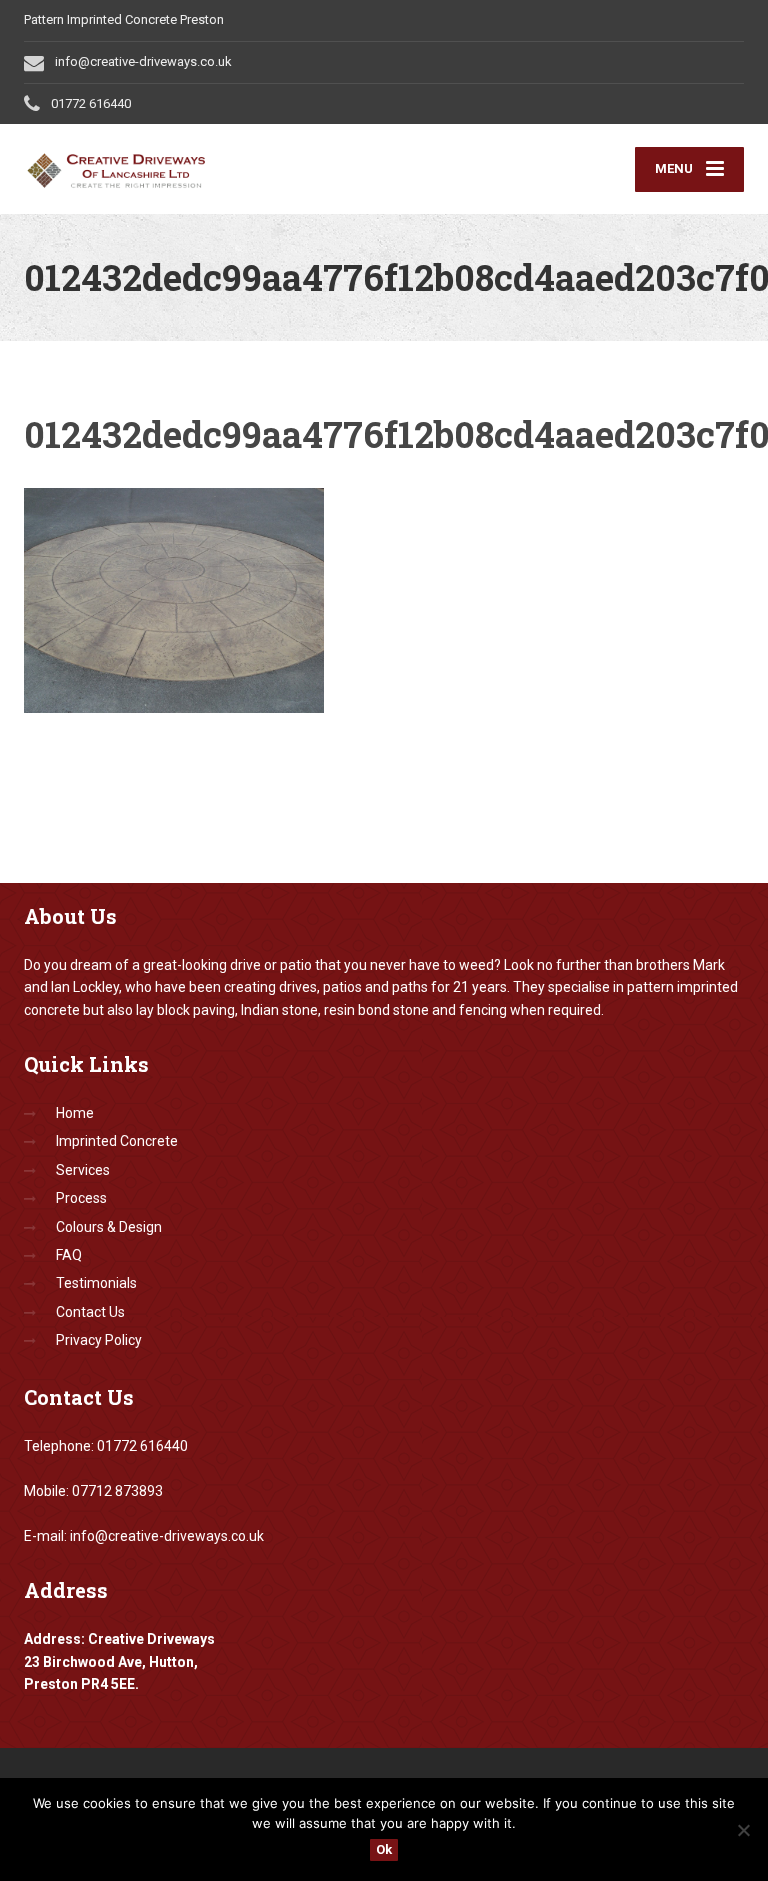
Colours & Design (109, 1227)
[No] (743, 1830)
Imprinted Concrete (117, 1141)
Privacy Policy (99, 1340)
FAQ (69, 1255)
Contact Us (90, 1312)
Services (83, 1170)
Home (75, 1113)
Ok (384, 1849)
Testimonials (96, 1283)
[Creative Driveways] (144, 167)
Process (81, 1198)
